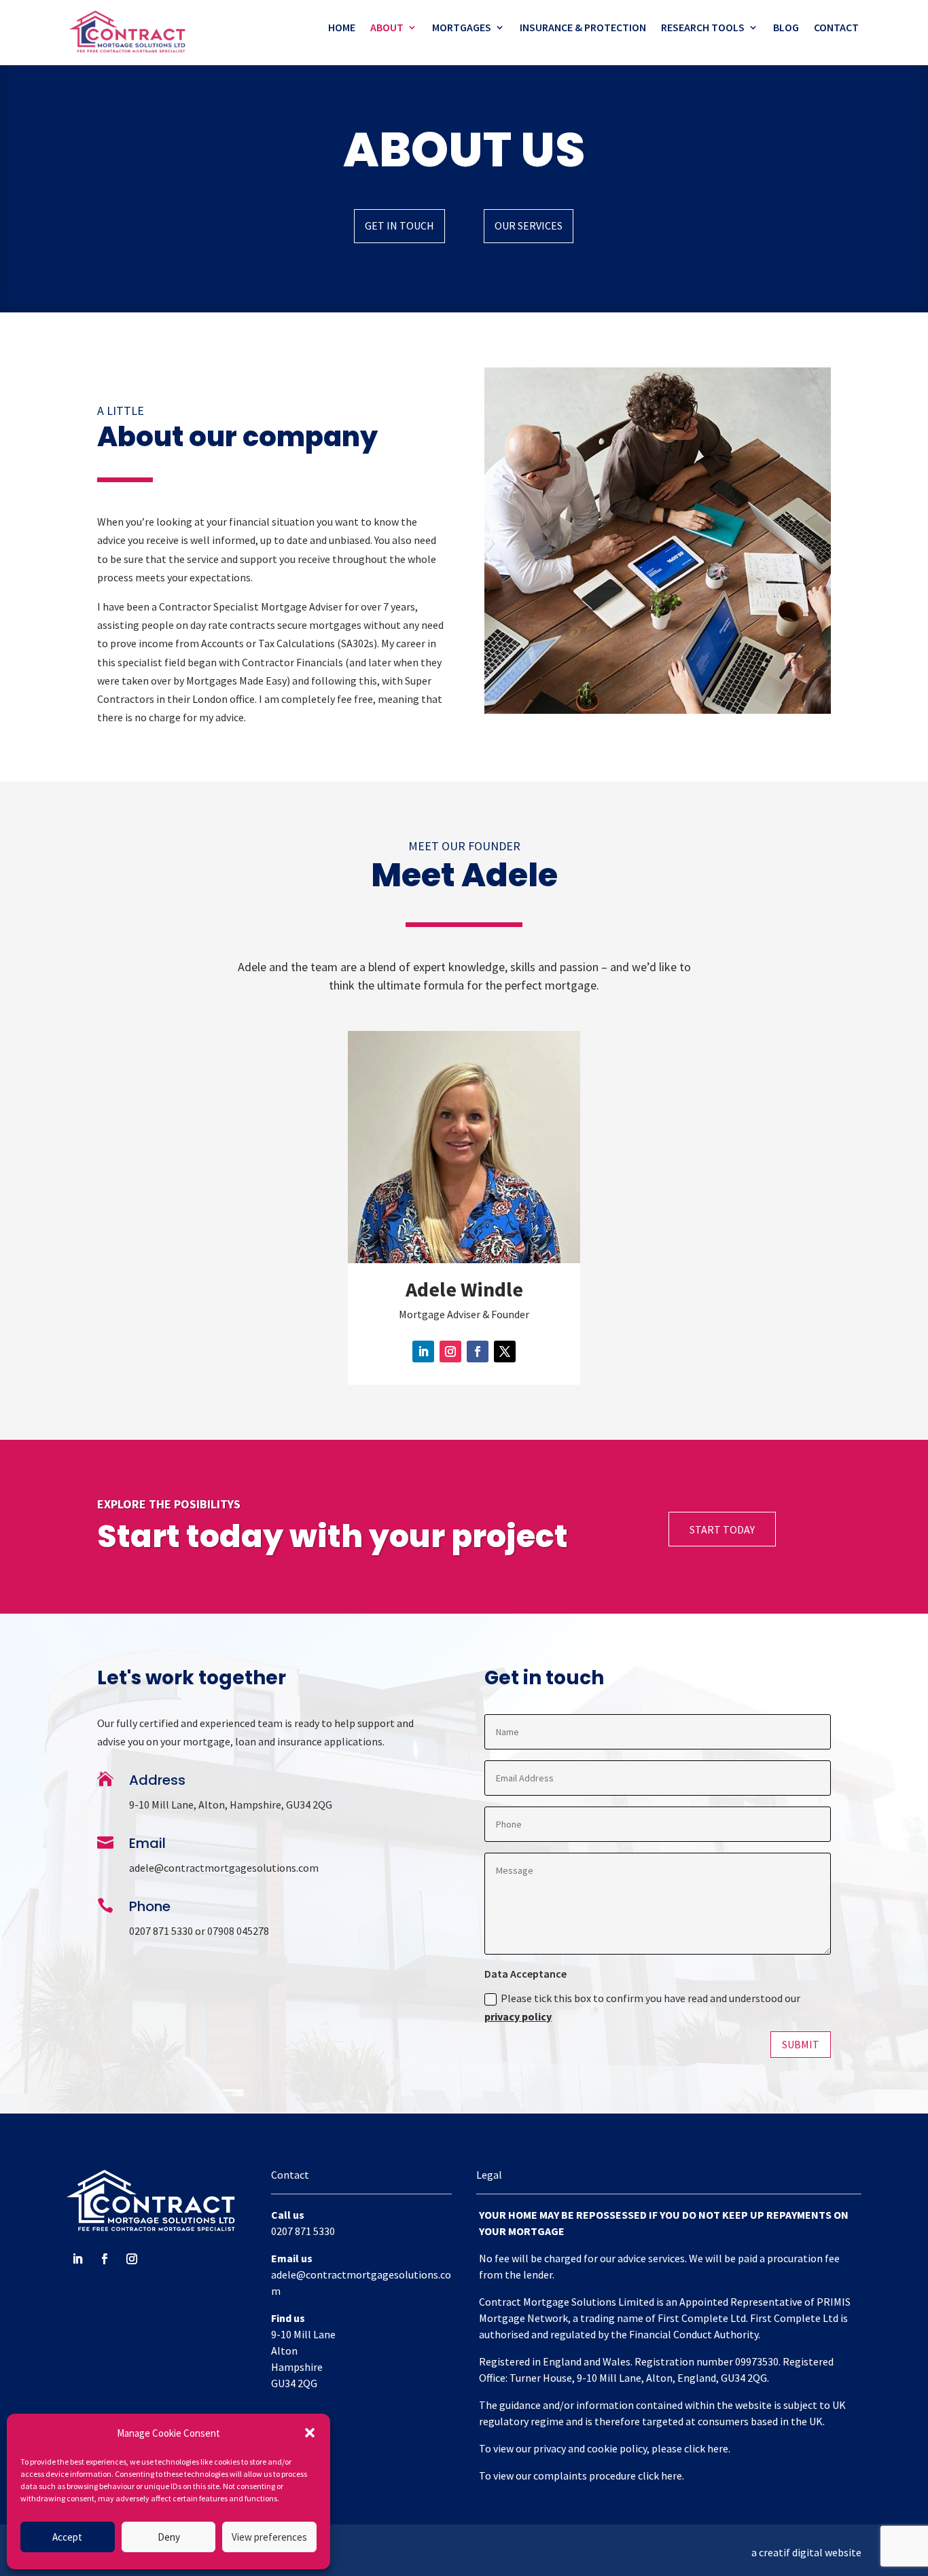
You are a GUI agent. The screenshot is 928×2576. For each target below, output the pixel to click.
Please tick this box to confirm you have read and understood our (642, 2007)
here (718, 2448)
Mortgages (462, 28)
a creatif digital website (806, 2552)
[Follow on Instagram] (450, 1352)
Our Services (529, 225)
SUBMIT (801, 2044)
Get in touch (399, 225)
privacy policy (518, 2016)
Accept (67, 2537)
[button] (310, 2433)
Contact (836, 28)
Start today (722, 1529)
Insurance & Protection (583, 28)
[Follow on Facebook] (478, 1352)
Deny (169, 2537)
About (387, 28)
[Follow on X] (505, 1352)
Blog (786, 28)
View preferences (269, 2537)
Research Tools (703, 28)
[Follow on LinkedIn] (423, 1352)
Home (342, 28)
